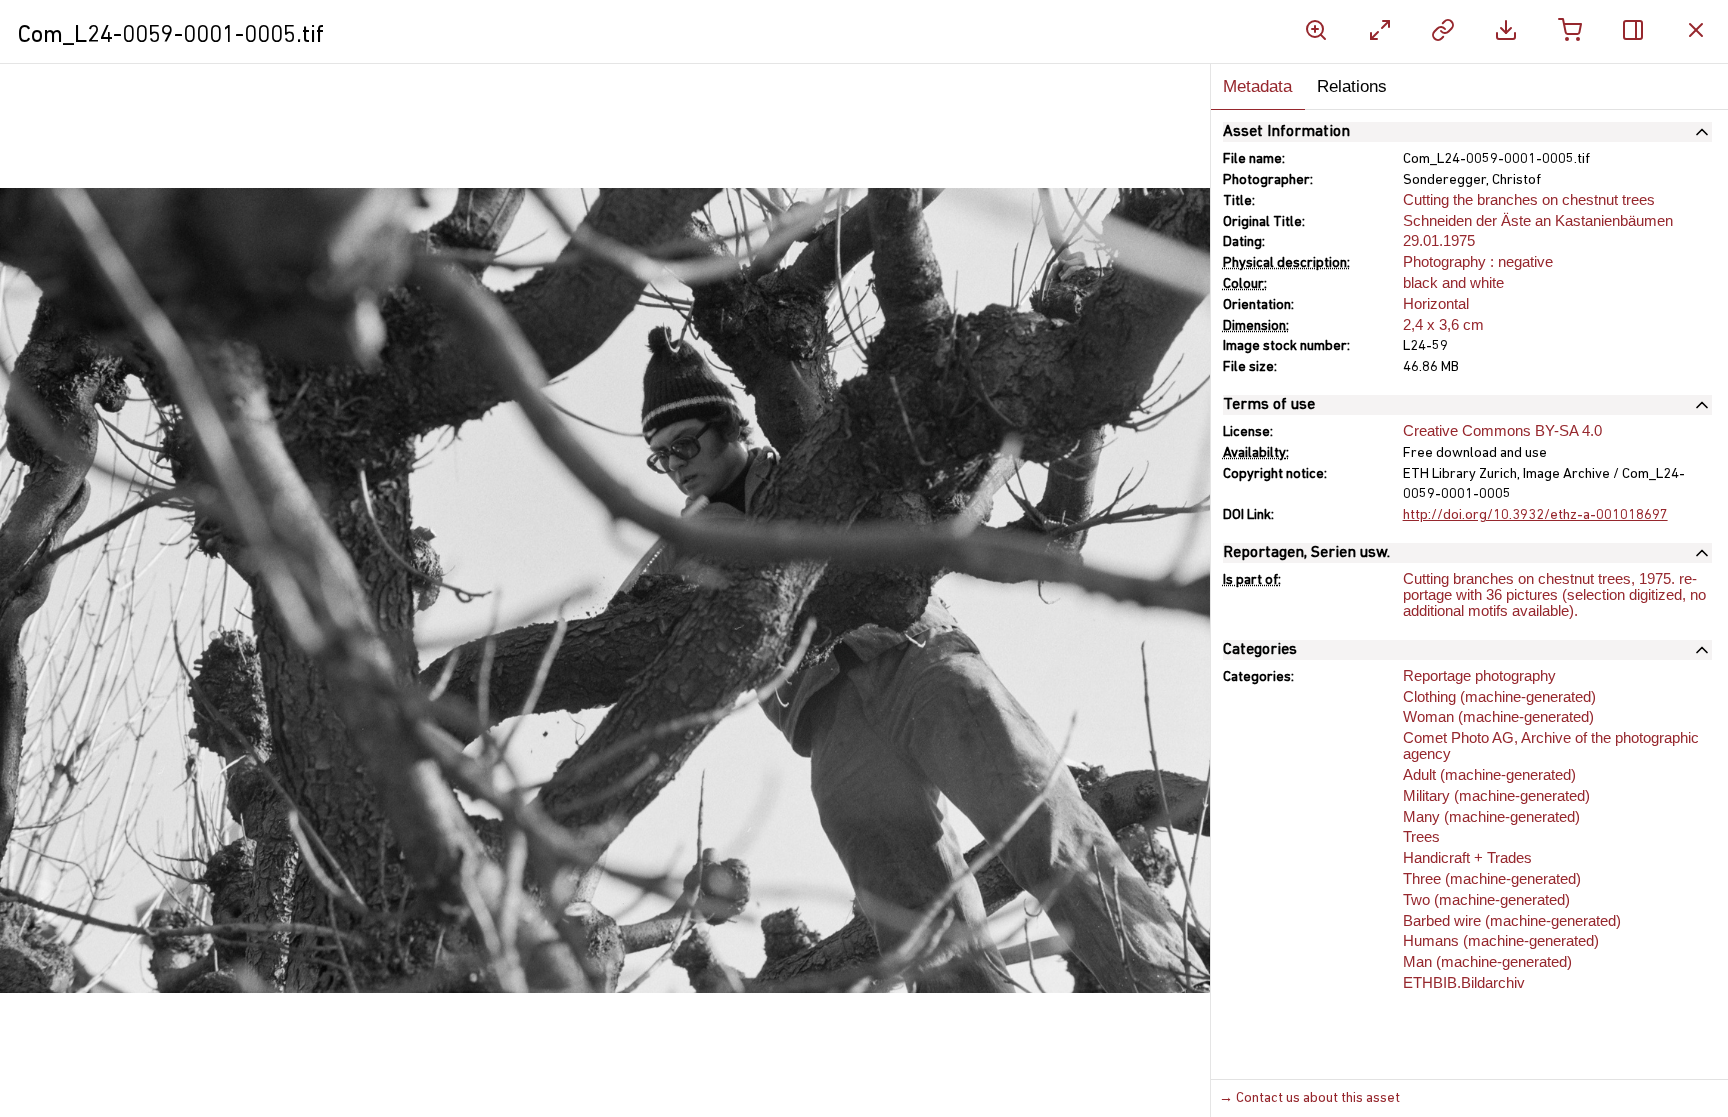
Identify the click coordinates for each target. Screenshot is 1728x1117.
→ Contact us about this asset (1309, 1098)
